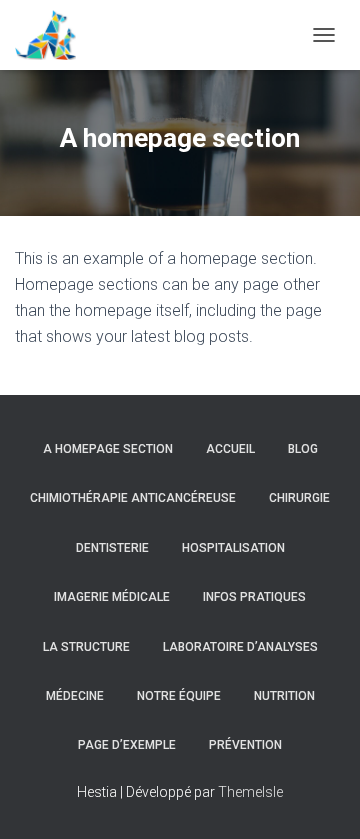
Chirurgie (299, 498)
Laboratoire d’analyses (240, 647)
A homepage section (108, 449)
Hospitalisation (233, 548)
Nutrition (284, 696)
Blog (303, 449)
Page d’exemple (127, 745)
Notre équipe (179, 696)
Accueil (230, 449)
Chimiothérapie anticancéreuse (133, 498)
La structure (86, 647)
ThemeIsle (250, 792)
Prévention (245, 745)
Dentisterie (112, 548)
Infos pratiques (254, 597)
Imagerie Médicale (112, 597)
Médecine (75, 696)
